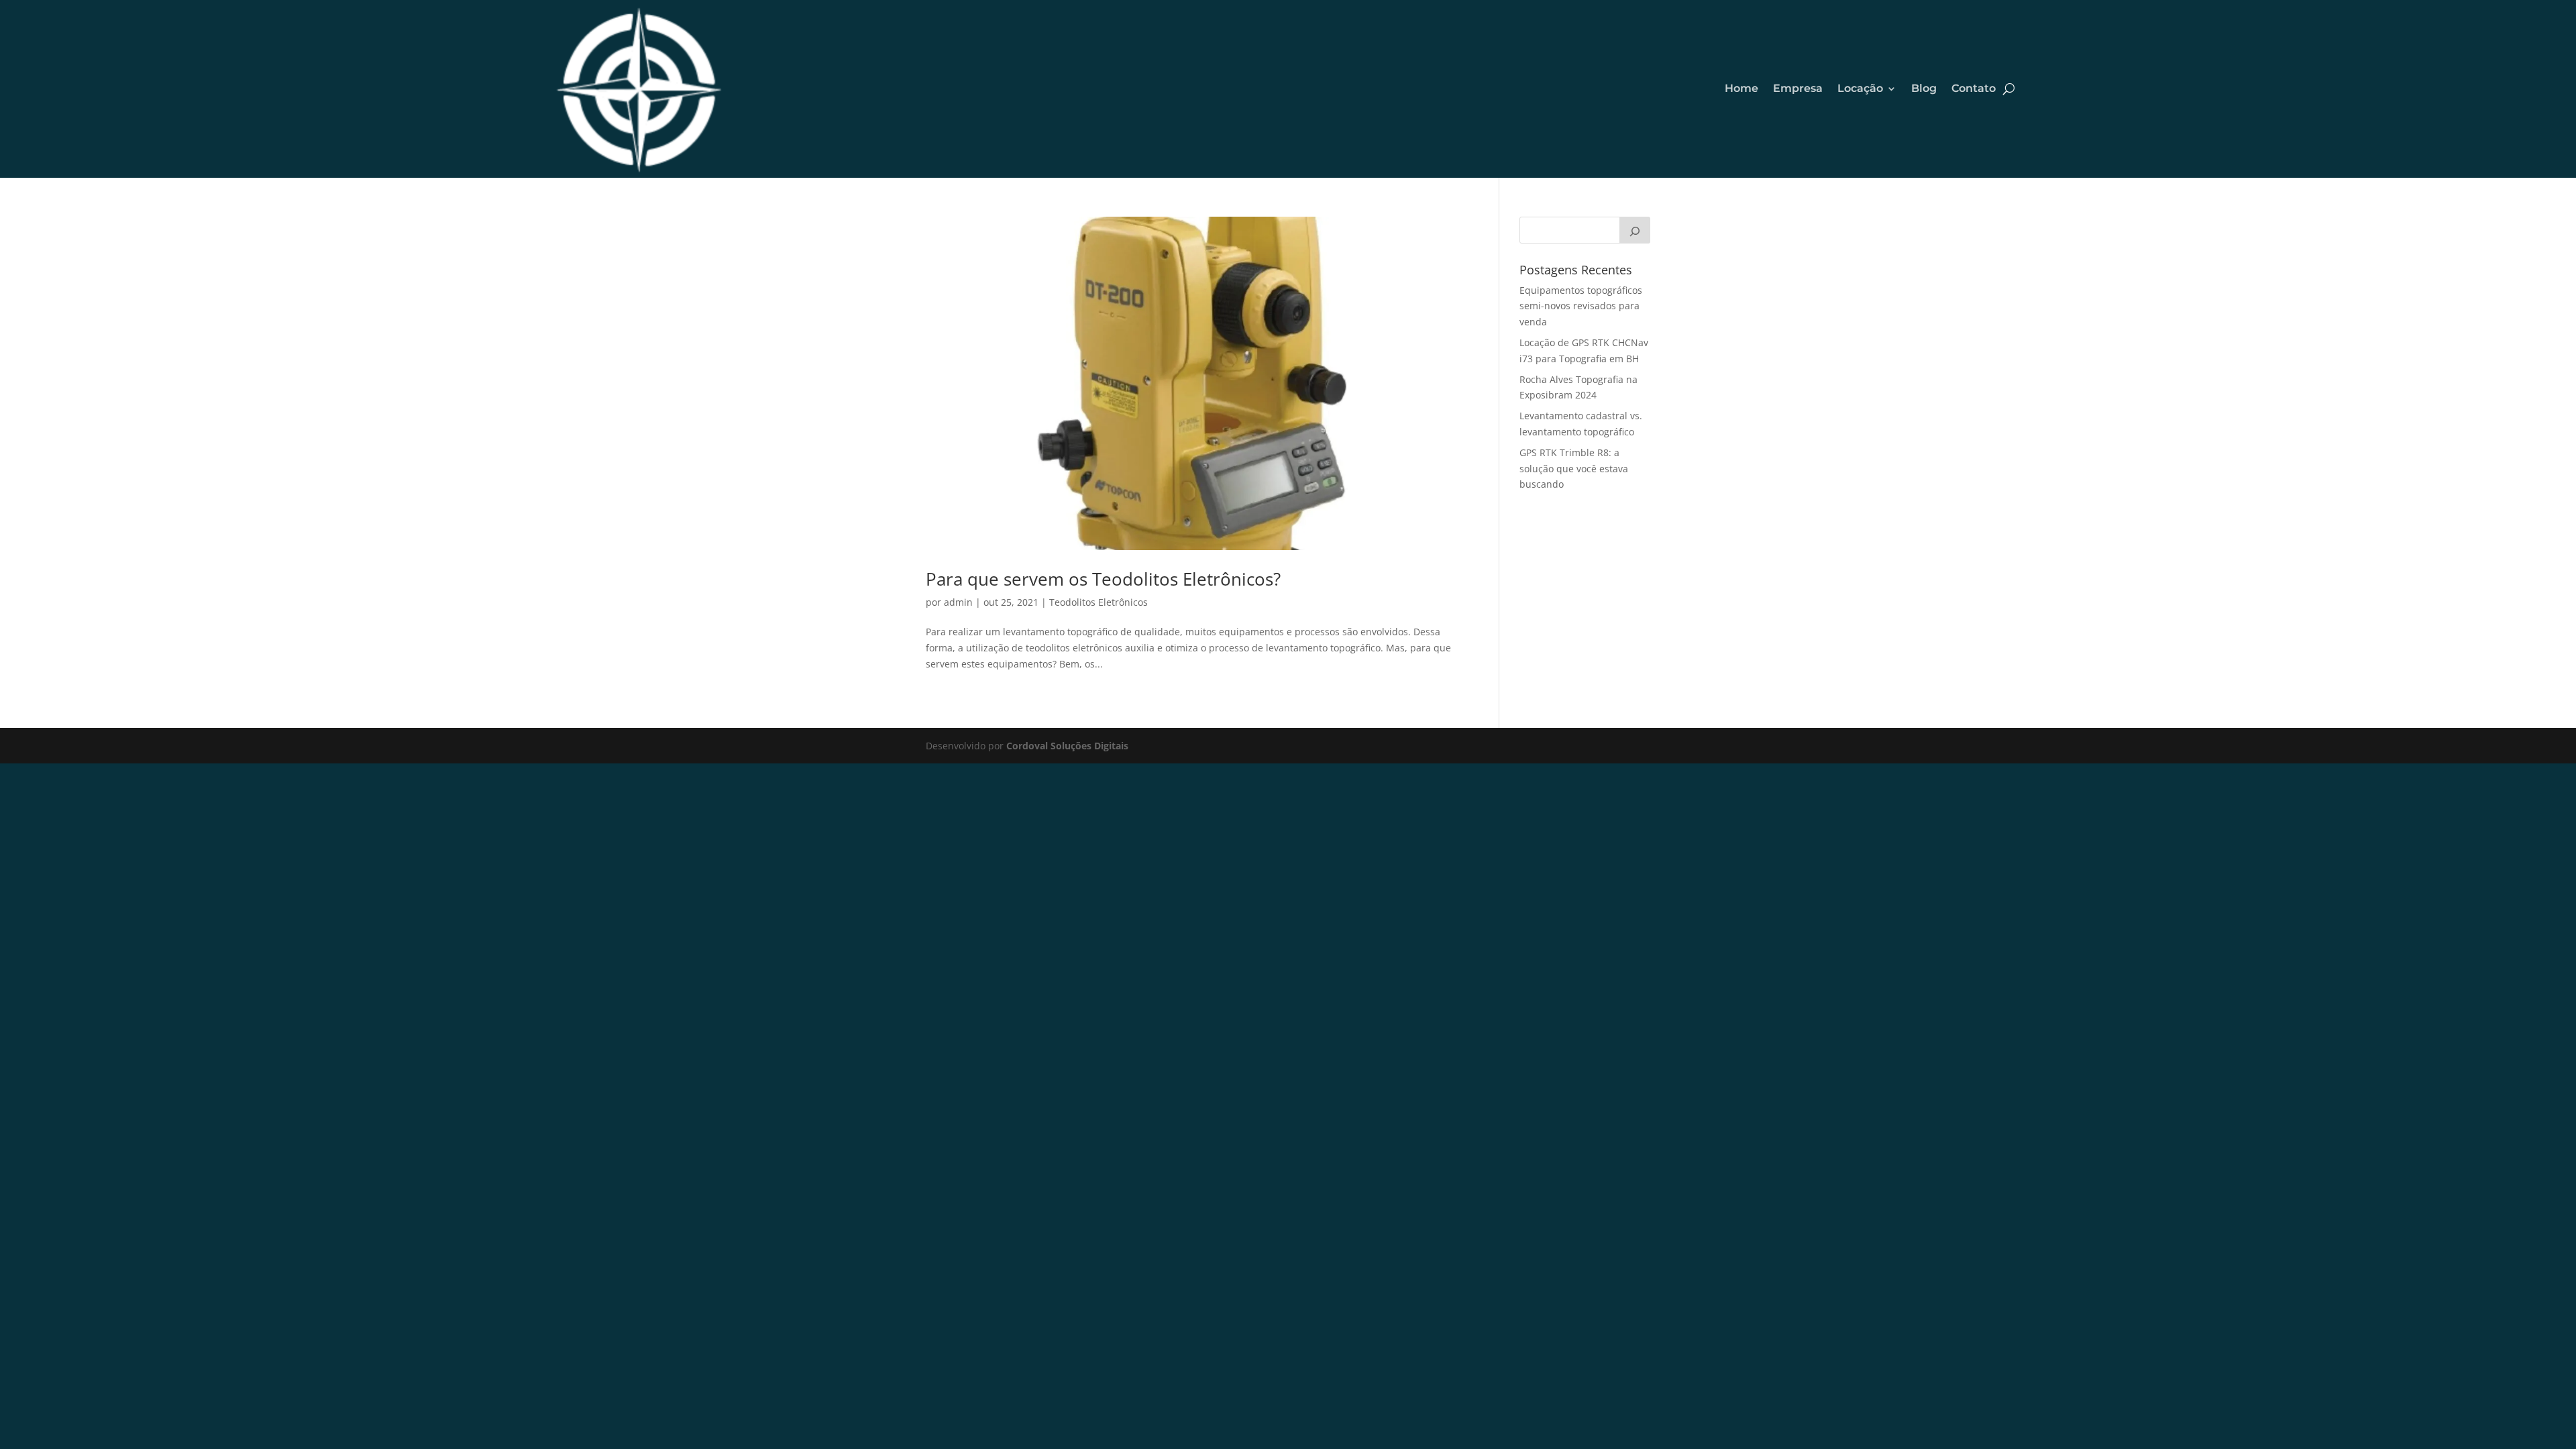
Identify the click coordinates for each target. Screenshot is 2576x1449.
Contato (1974, 88)
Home (1741, 88)
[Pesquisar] (1635, 230)
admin (958, 602)
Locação (1860, 88)
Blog (1924, 88)
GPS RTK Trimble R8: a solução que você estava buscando (1574, 469)
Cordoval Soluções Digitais (1067, 746)
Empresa (1798, 88)
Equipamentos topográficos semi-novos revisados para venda (1581, 306)
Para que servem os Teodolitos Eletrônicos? (1103, 579)
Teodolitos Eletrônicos (1098, 602)
